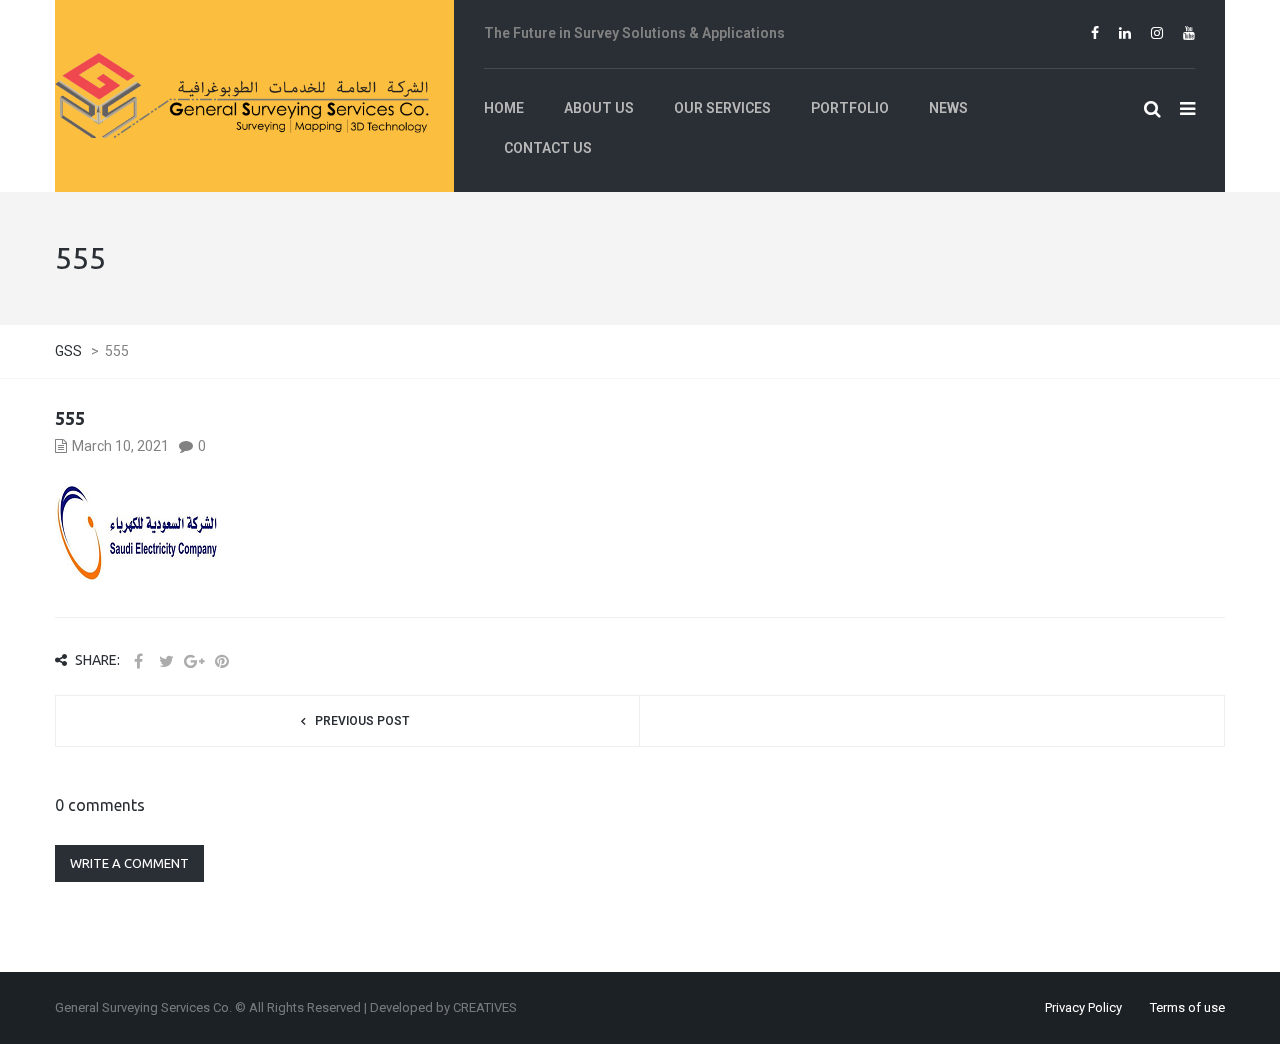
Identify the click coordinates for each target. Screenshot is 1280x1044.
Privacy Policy (1083, 1007)
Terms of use (1187, 1007)
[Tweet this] (166, 661)
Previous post (362, 721)
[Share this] (138, 661)
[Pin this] (222, 661)
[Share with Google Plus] (194, 661)
